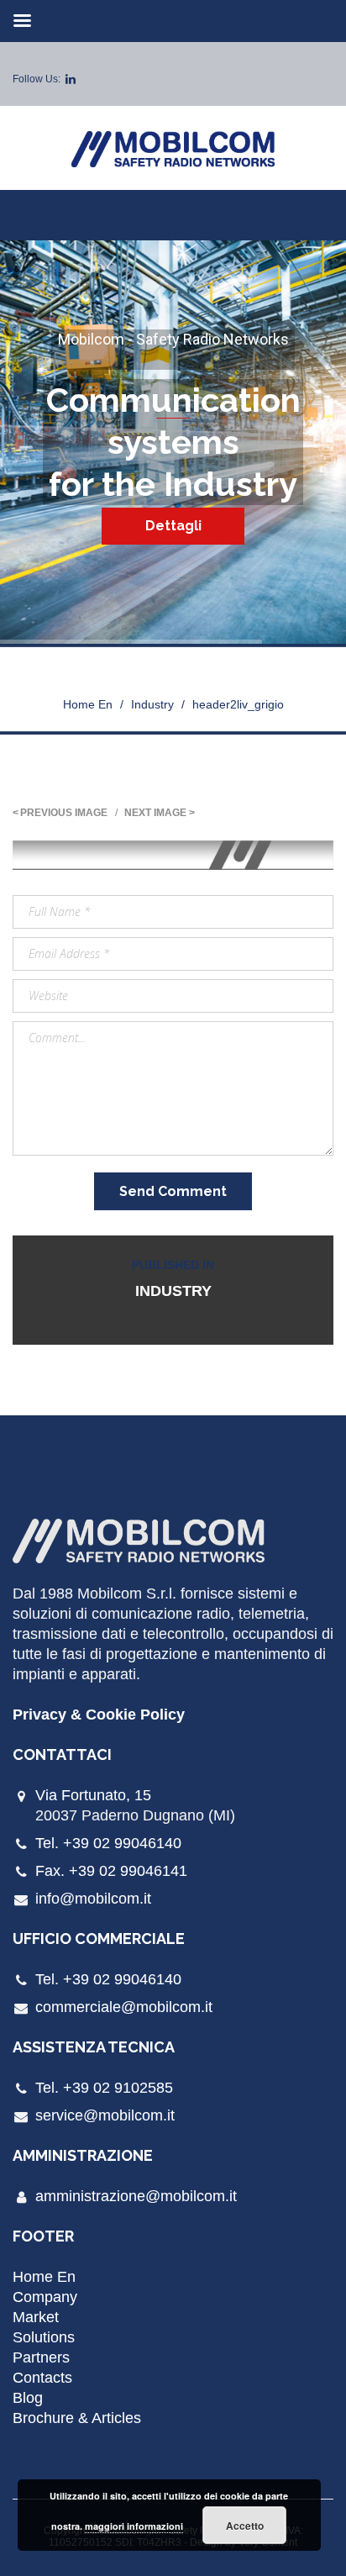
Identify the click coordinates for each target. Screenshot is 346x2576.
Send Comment (173, 1191)
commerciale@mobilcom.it (124, 2007)
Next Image (155, 813)
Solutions (44, 2337)
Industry (152, 704)
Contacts (42, 2378)
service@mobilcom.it (105, 2115)
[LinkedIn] (71, 79)
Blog (28, 2398)
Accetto (245, 2526)
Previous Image (64, 813)
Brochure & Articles (77, 2418)
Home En (88, 704)
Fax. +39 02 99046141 (111, 1871)
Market (36, 2317)
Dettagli (173, 526)
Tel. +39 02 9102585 (104, 2088)
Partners (41, 2357)
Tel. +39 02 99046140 (108, 1843)
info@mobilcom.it (93, 1899)
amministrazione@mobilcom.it (136, 2196)
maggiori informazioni (134, 2526)
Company (45, 2297)
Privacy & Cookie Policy (99, 1715)
